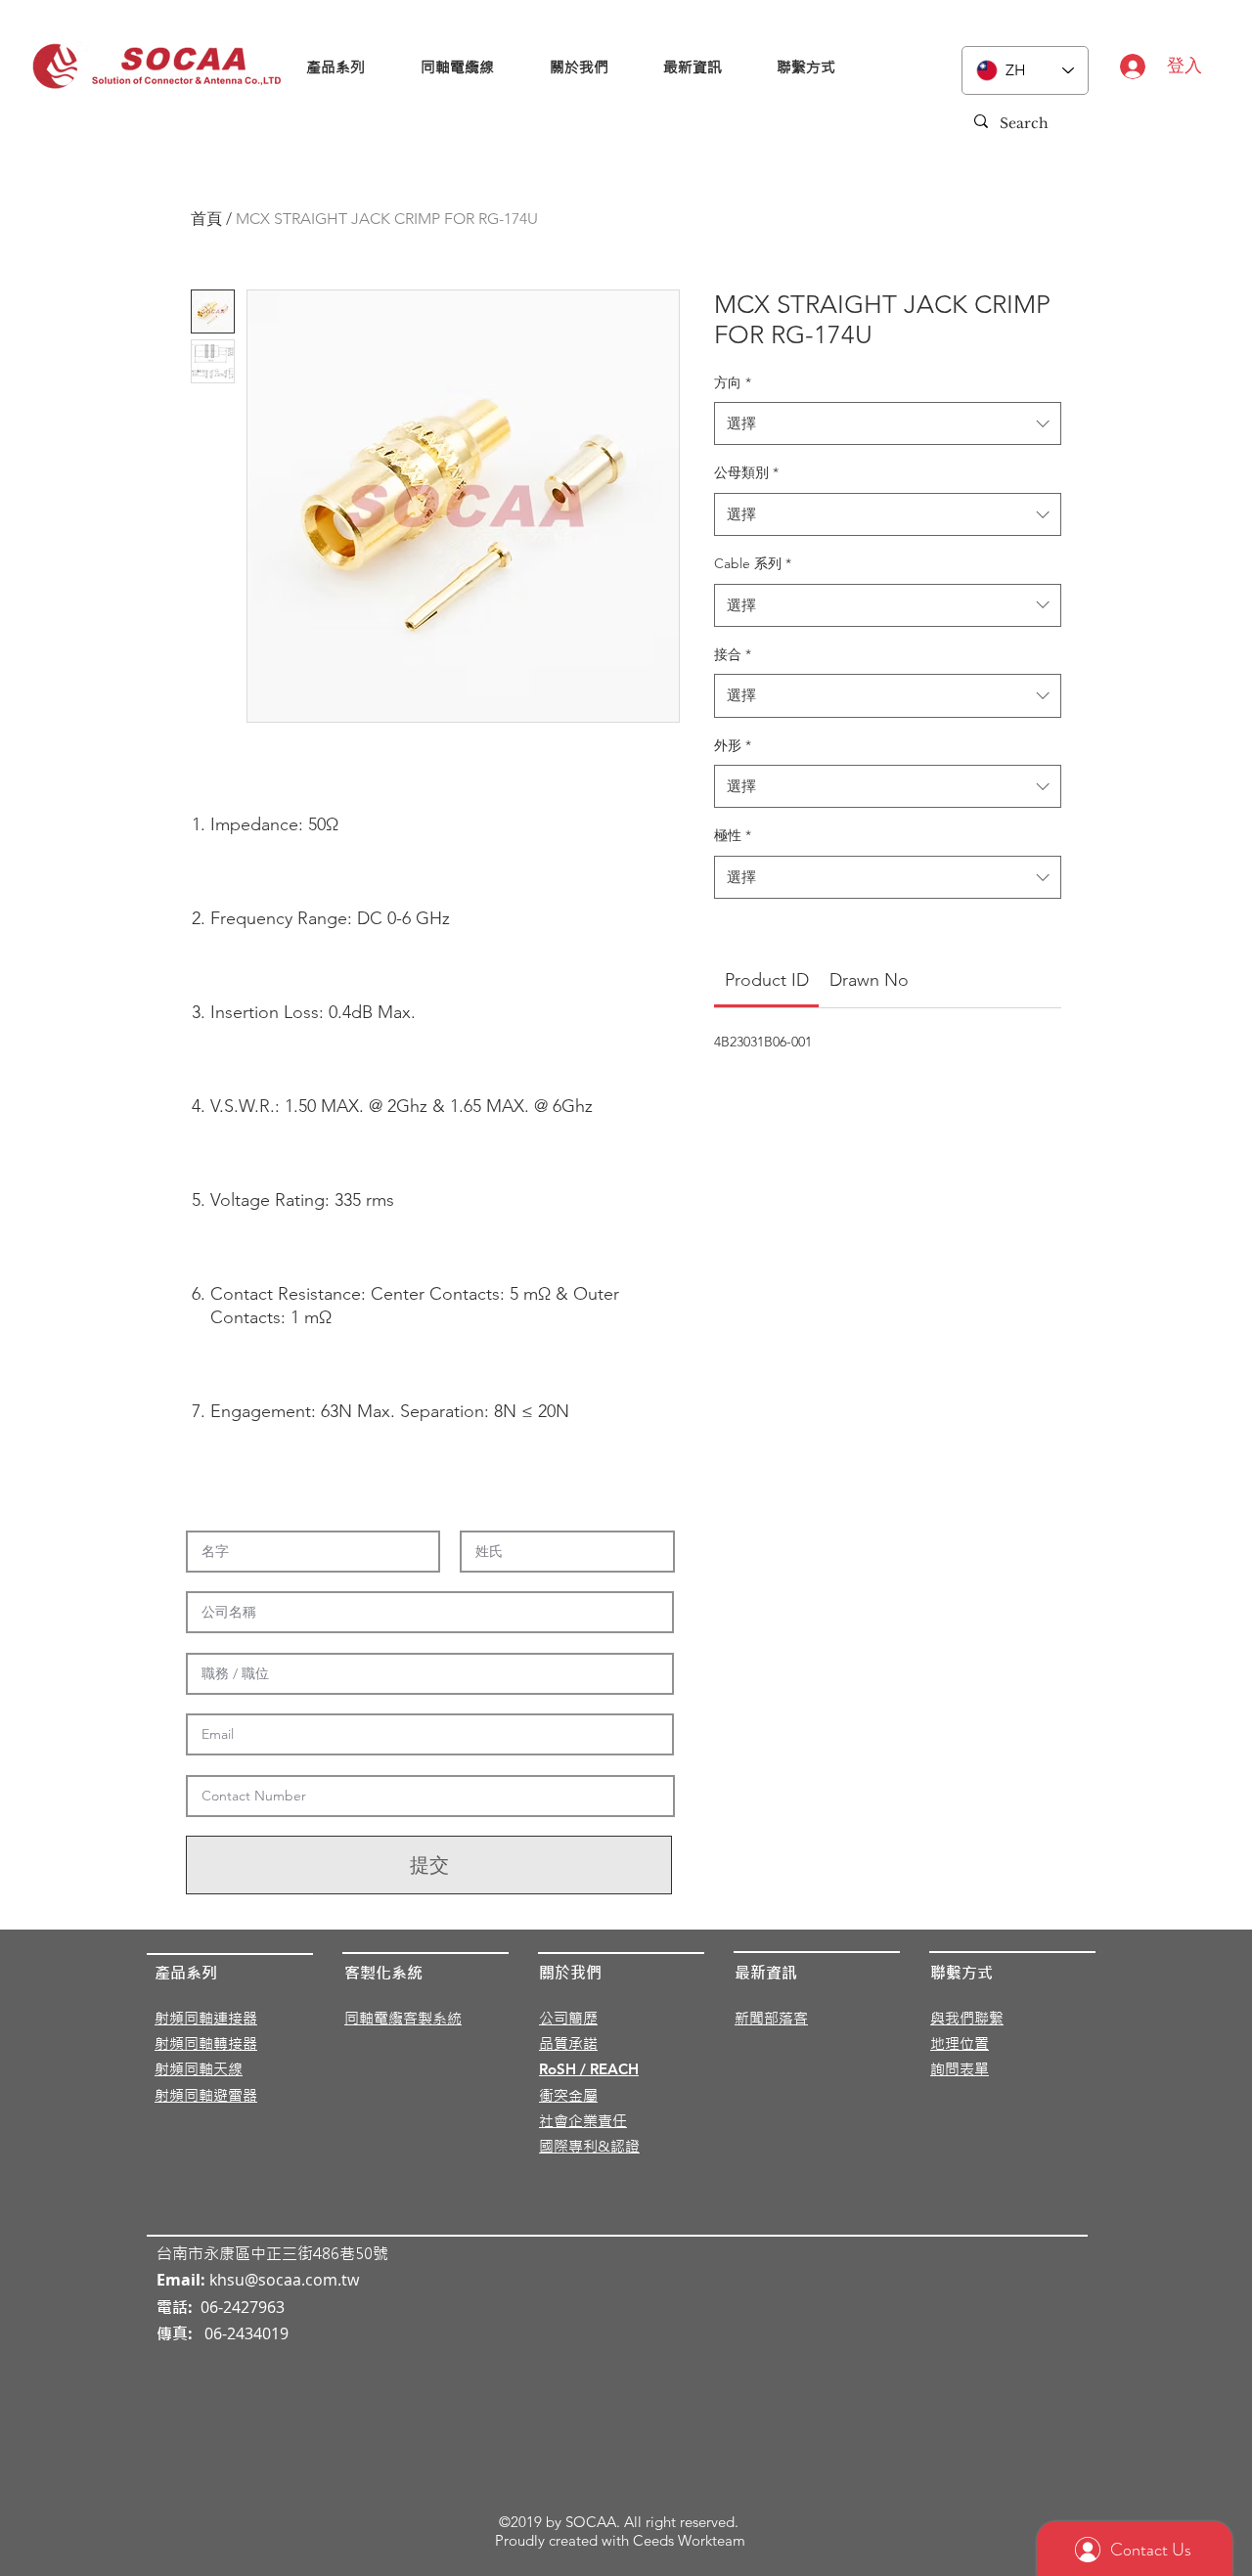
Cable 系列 (753, 563)
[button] (336, 67)
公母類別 (746, 472)
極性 (733, 835)
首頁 (206, 219)
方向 (733, 382)
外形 (733, 745)
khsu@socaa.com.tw (284, 2280)
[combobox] (888, 423)
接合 (733, 654)
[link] (767, 980)
